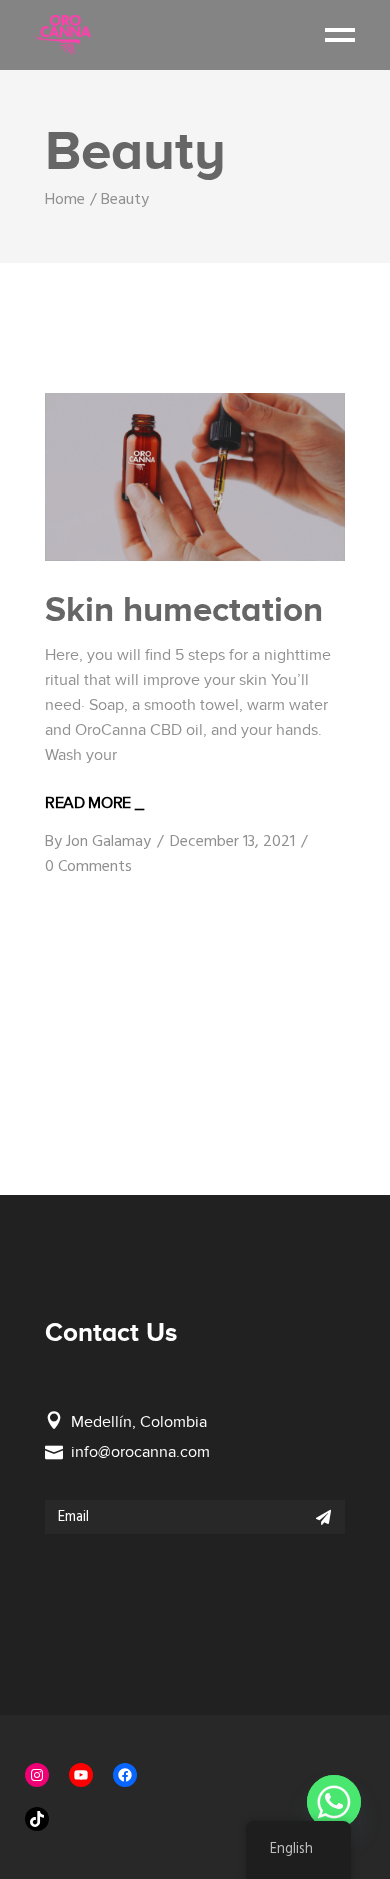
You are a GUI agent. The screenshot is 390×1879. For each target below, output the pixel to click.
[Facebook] (125, 1775)
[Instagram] (37, 1775)
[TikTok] (37, 1819)
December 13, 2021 (232, 842)
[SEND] (323, 1517)
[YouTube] (81, 1775)
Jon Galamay (108, 842)
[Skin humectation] (195, 477)
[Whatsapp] (334, 1802)
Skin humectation (184, 609)
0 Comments (88, 867)
